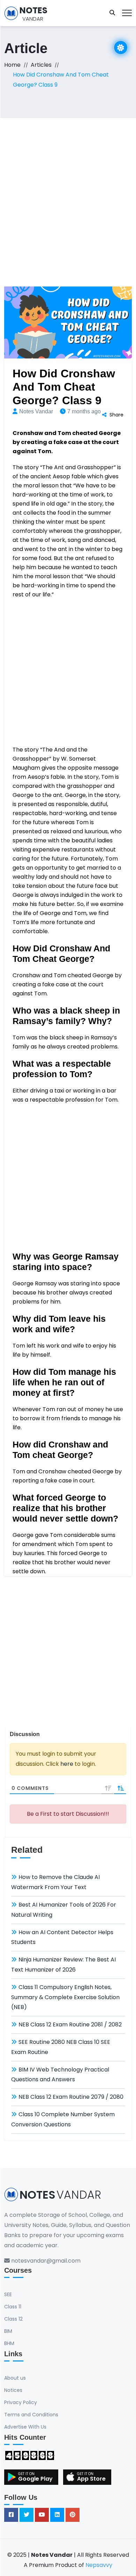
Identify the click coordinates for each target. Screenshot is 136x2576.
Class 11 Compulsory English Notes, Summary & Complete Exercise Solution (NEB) (65, 1997)
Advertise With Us (25, 2427)
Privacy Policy (21, 2402)
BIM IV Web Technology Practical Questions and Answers (60, 2075)
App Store (91, 2479)
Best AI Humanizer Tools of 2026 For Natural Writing (64, 1910)
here (67, 1764)
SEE (8, 2294)
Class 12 (13, 2319)
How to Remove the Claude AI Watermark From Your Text (55, 1882)
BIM (8, 2331)
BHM (9, 2343)
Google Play (35, 2479)
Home (12, 65)
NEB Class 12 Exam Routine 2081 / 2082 (70, 2024)
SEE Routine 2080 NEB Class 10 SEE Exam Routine (61, 2047)
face (101, 886)
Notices (13, 2390)
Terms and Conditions (31, 2415)
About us (15, 2378)
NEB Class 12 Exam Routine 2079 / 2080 (71, 2097)
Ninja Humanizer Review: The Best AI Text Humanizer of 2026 (63, 1965)
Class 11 (13, 2307)
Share (116, 415)
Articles (41, 65)
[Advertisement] (68, 190)
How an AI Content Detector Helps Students (62, 1937)
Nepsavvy (99, 2565)
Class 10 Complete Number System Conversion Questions (63, 2119)
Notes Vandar (36, 411)
